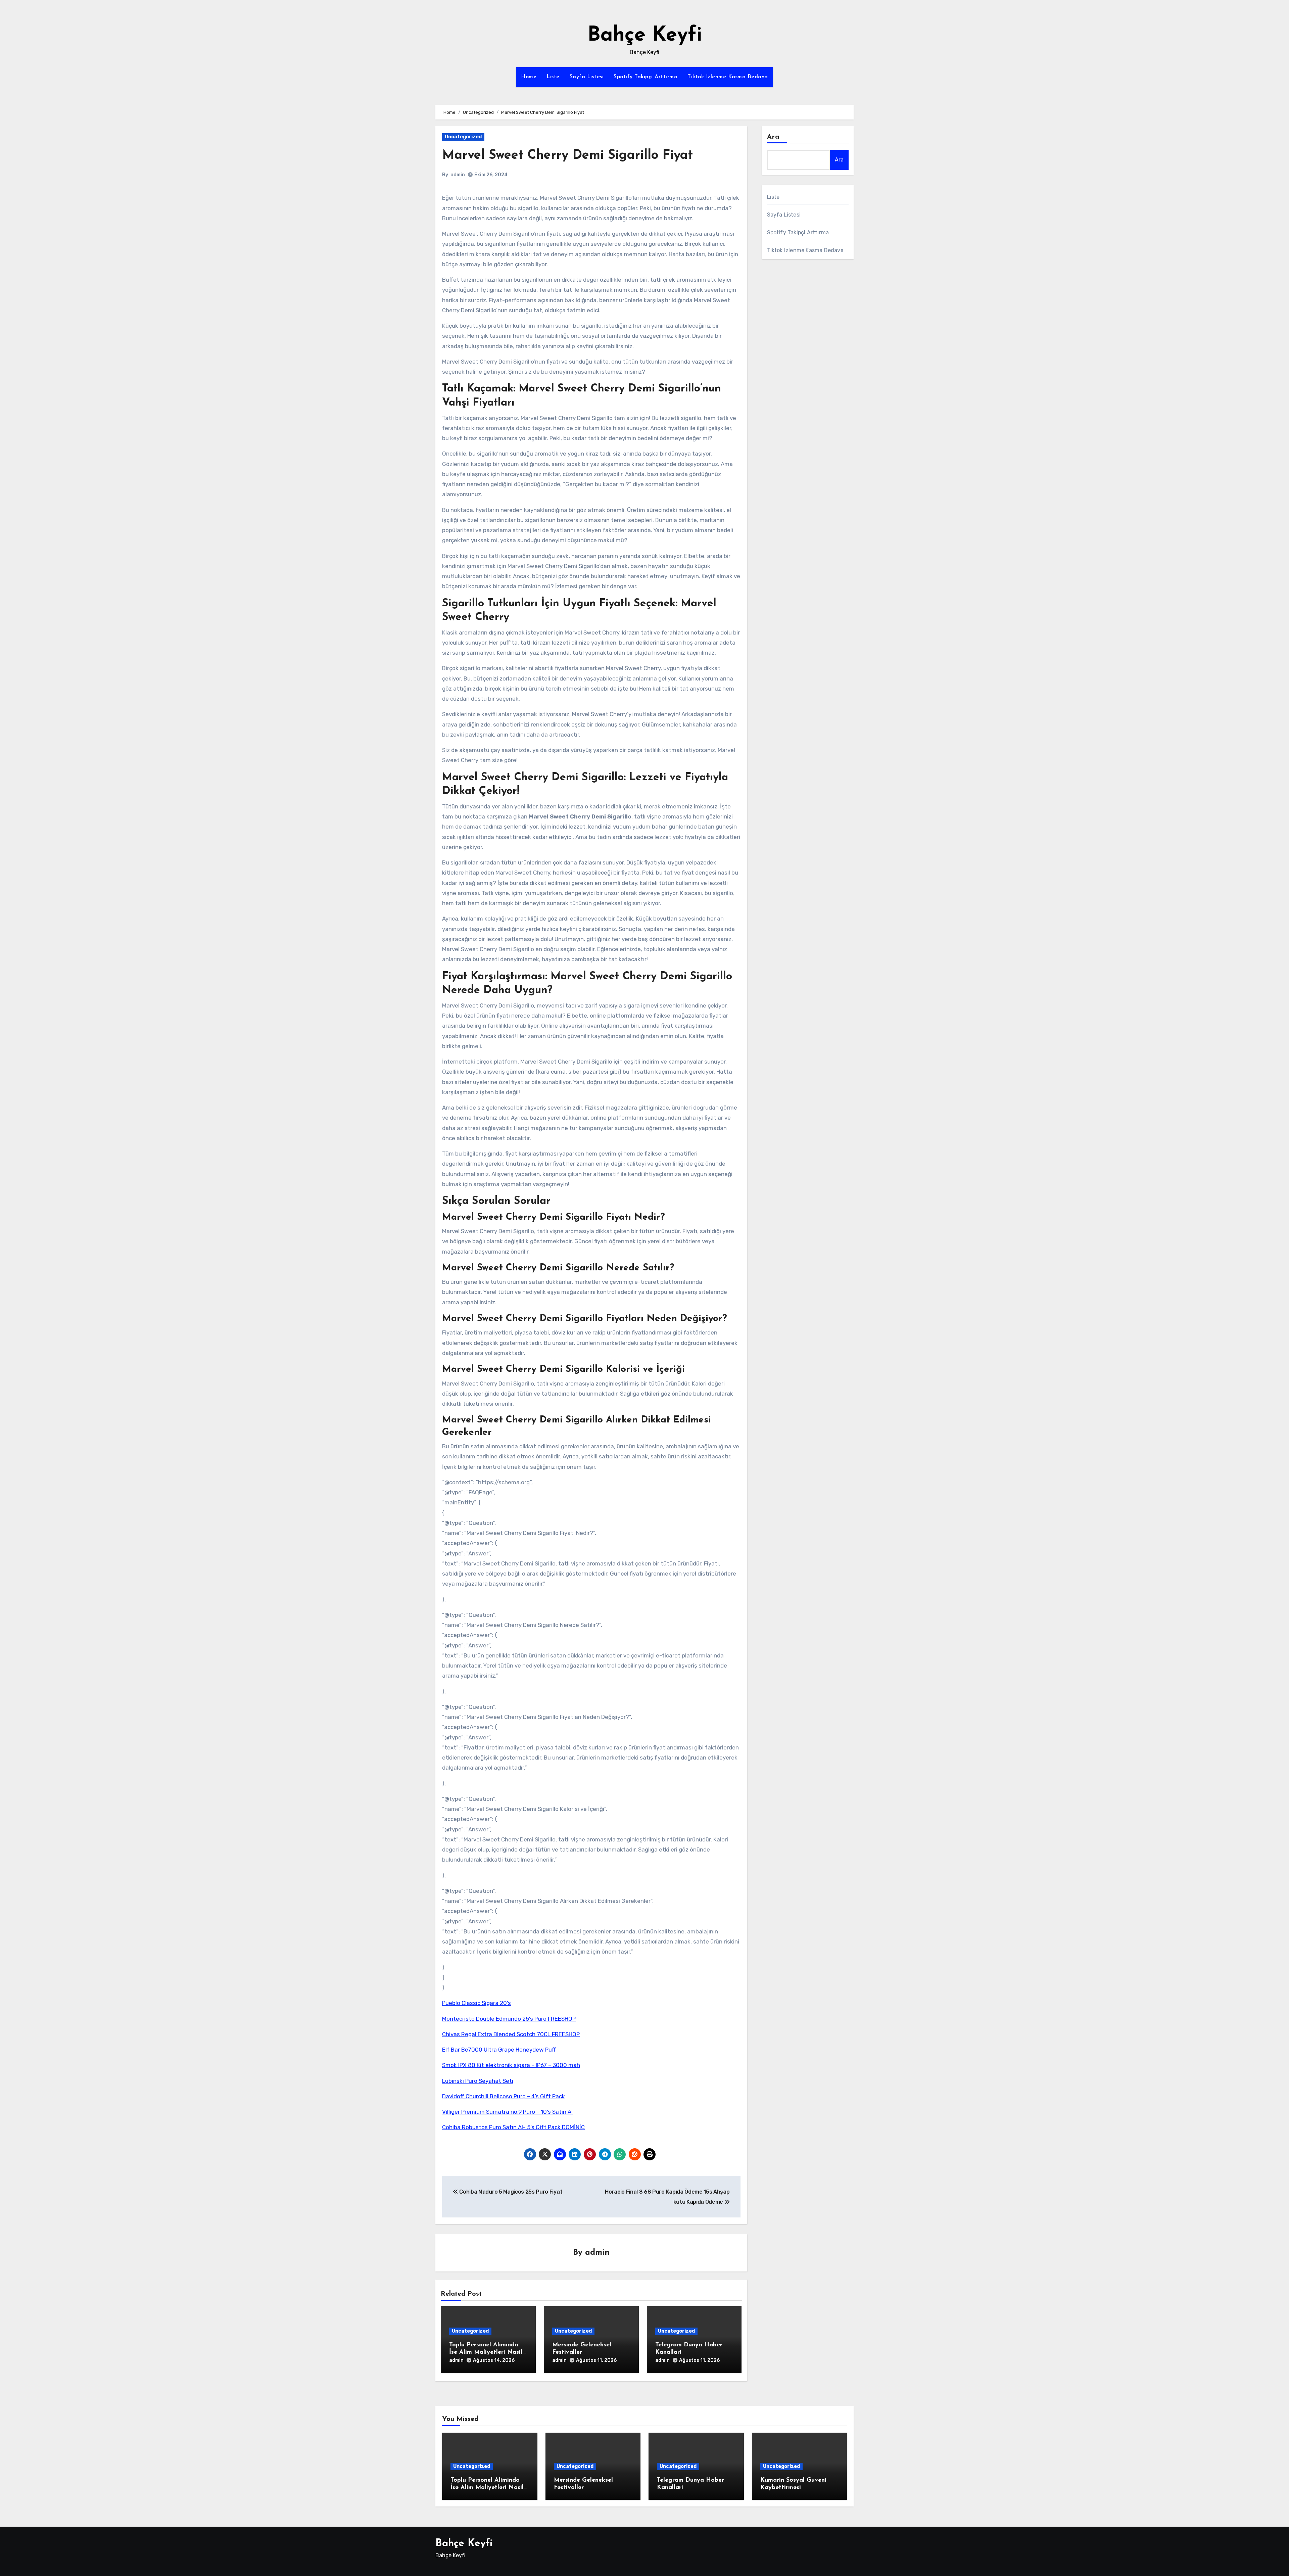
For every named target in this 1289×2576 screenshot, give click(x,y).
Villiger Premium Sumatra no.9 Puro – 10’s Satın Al (507, 2112)
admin (458, 175)
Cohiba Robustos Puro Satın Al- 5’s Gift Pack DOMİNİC (513, 2127)
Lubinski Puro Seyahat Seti (478, 2081)
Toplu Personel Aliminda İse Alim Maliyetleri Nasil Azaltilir (486, 2352)
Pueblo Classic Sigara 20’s (476, 2003)
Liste (553, 77)
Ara (773, 137)
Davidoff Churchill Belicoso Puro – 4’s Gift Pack (504, 2096)
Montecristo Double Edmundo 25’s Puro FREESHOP (509, 2019)
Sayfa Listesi (587, 77)
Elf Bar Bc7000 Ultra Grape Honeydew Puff (499, 2050)
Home (529, 77)
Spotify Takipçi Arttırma (646, 77)
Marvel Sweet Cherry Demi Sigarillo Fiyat (567, 156)
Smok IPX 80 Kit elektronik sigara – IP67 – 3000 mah (511, 2065)
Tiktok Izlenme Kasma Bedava (728, 77)
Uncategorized (463, 137)
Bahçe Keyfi (645, 36)
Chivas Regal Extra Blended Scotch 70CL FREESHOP (511, 2034)
